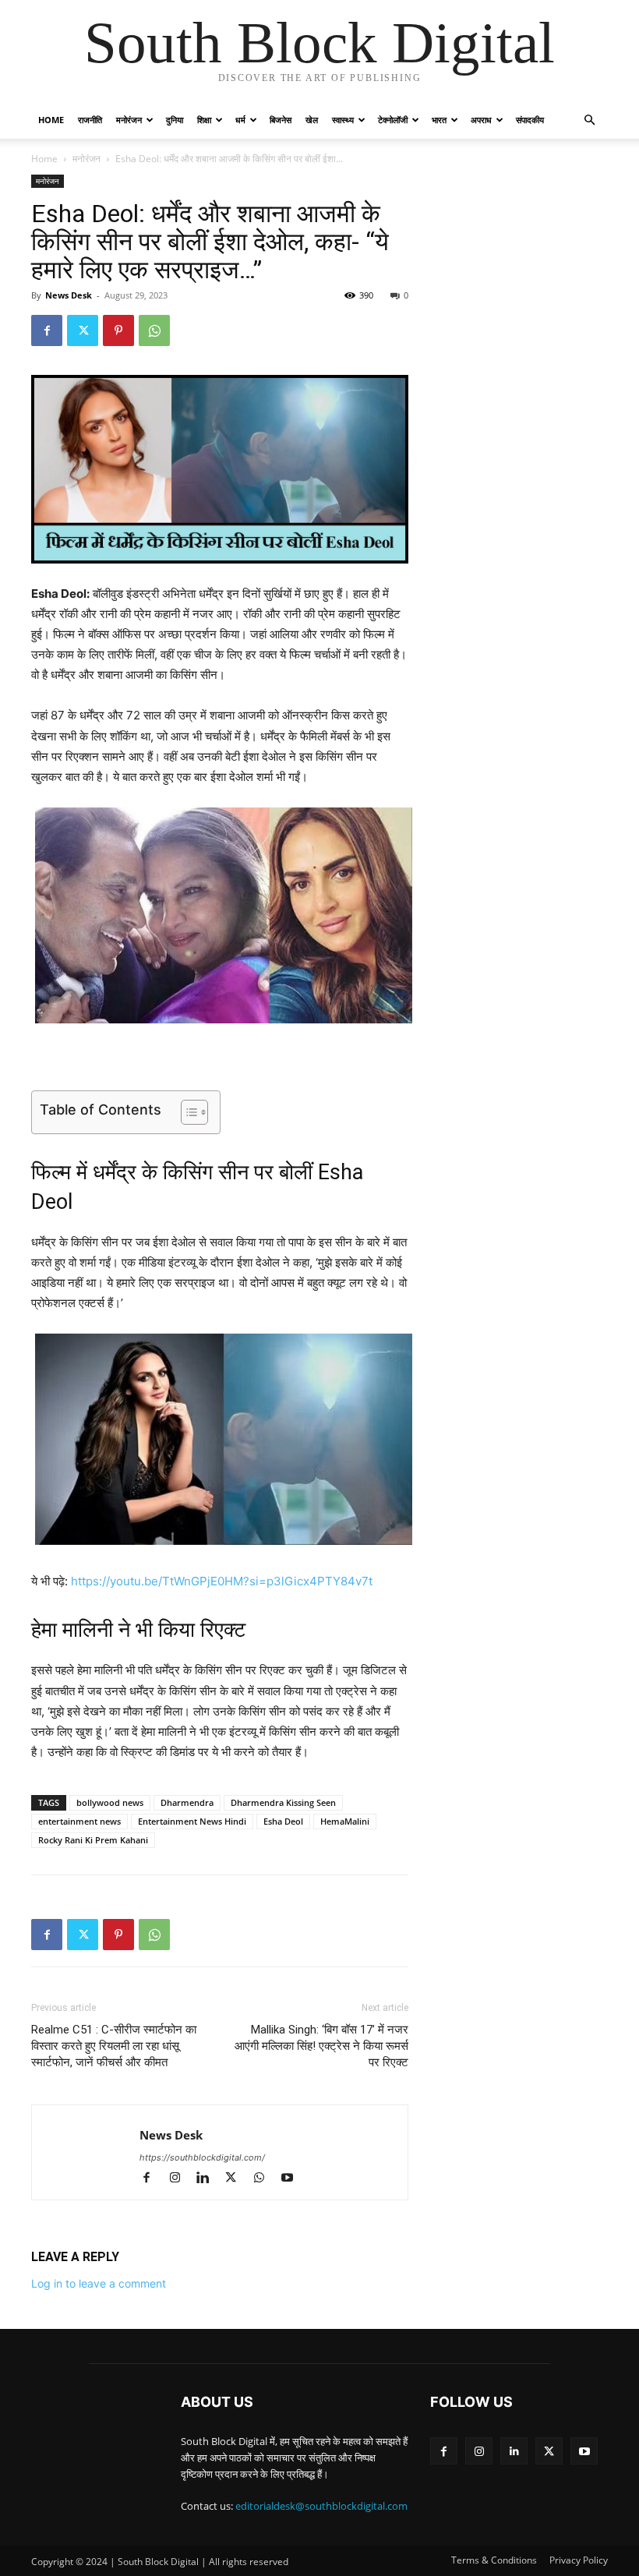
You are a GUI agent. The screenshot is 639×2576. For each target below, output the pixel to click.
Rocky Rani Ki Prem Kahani (93, 1840)
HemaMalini (345, 1821)
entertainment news (79, 1821)
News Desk (69, 295)
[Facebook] (47, 330)
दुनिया (175, 120)
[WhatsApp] (154, 330)
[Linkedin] (210, 2179)
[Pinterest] (118, 330)
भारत (439, 120)
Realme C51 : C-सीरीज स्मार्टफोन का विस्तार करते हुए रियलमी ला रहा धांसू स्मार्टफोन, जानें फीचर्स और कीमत (114, 2046)
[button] (589, 120)
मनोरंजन (129, 120)
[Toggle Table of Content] (187, 1112)
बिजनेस (281, 120)
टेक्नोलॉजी (393, 120)
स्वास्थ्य (343, 120)
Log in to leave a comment (99, 2283)
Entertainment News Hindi (192, 1821)
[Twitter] (83, 330)
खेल (312, 120)
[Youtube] (293, 2179)
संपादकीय (530, 120)
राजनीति (90, 120)
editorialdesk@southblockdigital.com (321, 2506)
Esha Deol (283, 1821)
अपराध (481, 120)
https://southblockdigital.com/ (202, 2157)
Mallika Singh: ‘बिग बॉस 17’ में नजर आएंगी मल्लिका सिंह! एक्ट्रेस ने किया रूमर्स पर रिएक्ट (321, 2046)
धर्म (240, 120)
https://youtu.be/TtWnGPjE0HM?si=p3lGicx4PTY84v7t (222, 1581)
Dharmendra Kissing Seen (283, 1802)
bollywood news (110, 1802)
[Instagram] (182, 2179)
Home (51, 120)
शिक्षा (204, 120)
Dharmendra (187, 1802)
